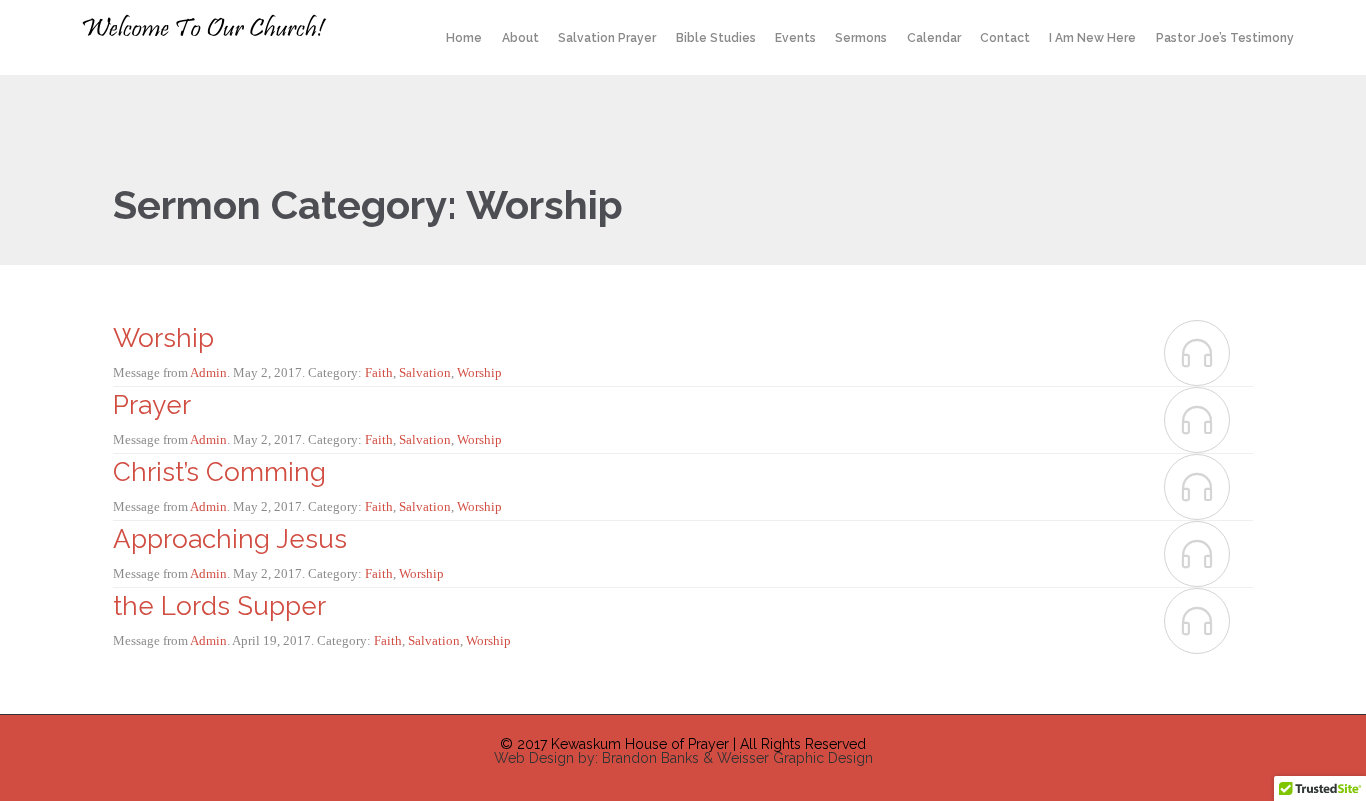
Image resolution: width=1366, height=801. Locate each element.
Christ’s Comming (219, 472)
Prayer (152, 405)
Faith (379, 372)
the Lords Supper (219, 606)
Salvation (425, 372)
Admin (208, 372)
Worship (163, 338)
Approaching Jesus (230, 539)
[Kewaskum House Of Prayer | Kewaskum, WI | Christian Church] (210, 26)
